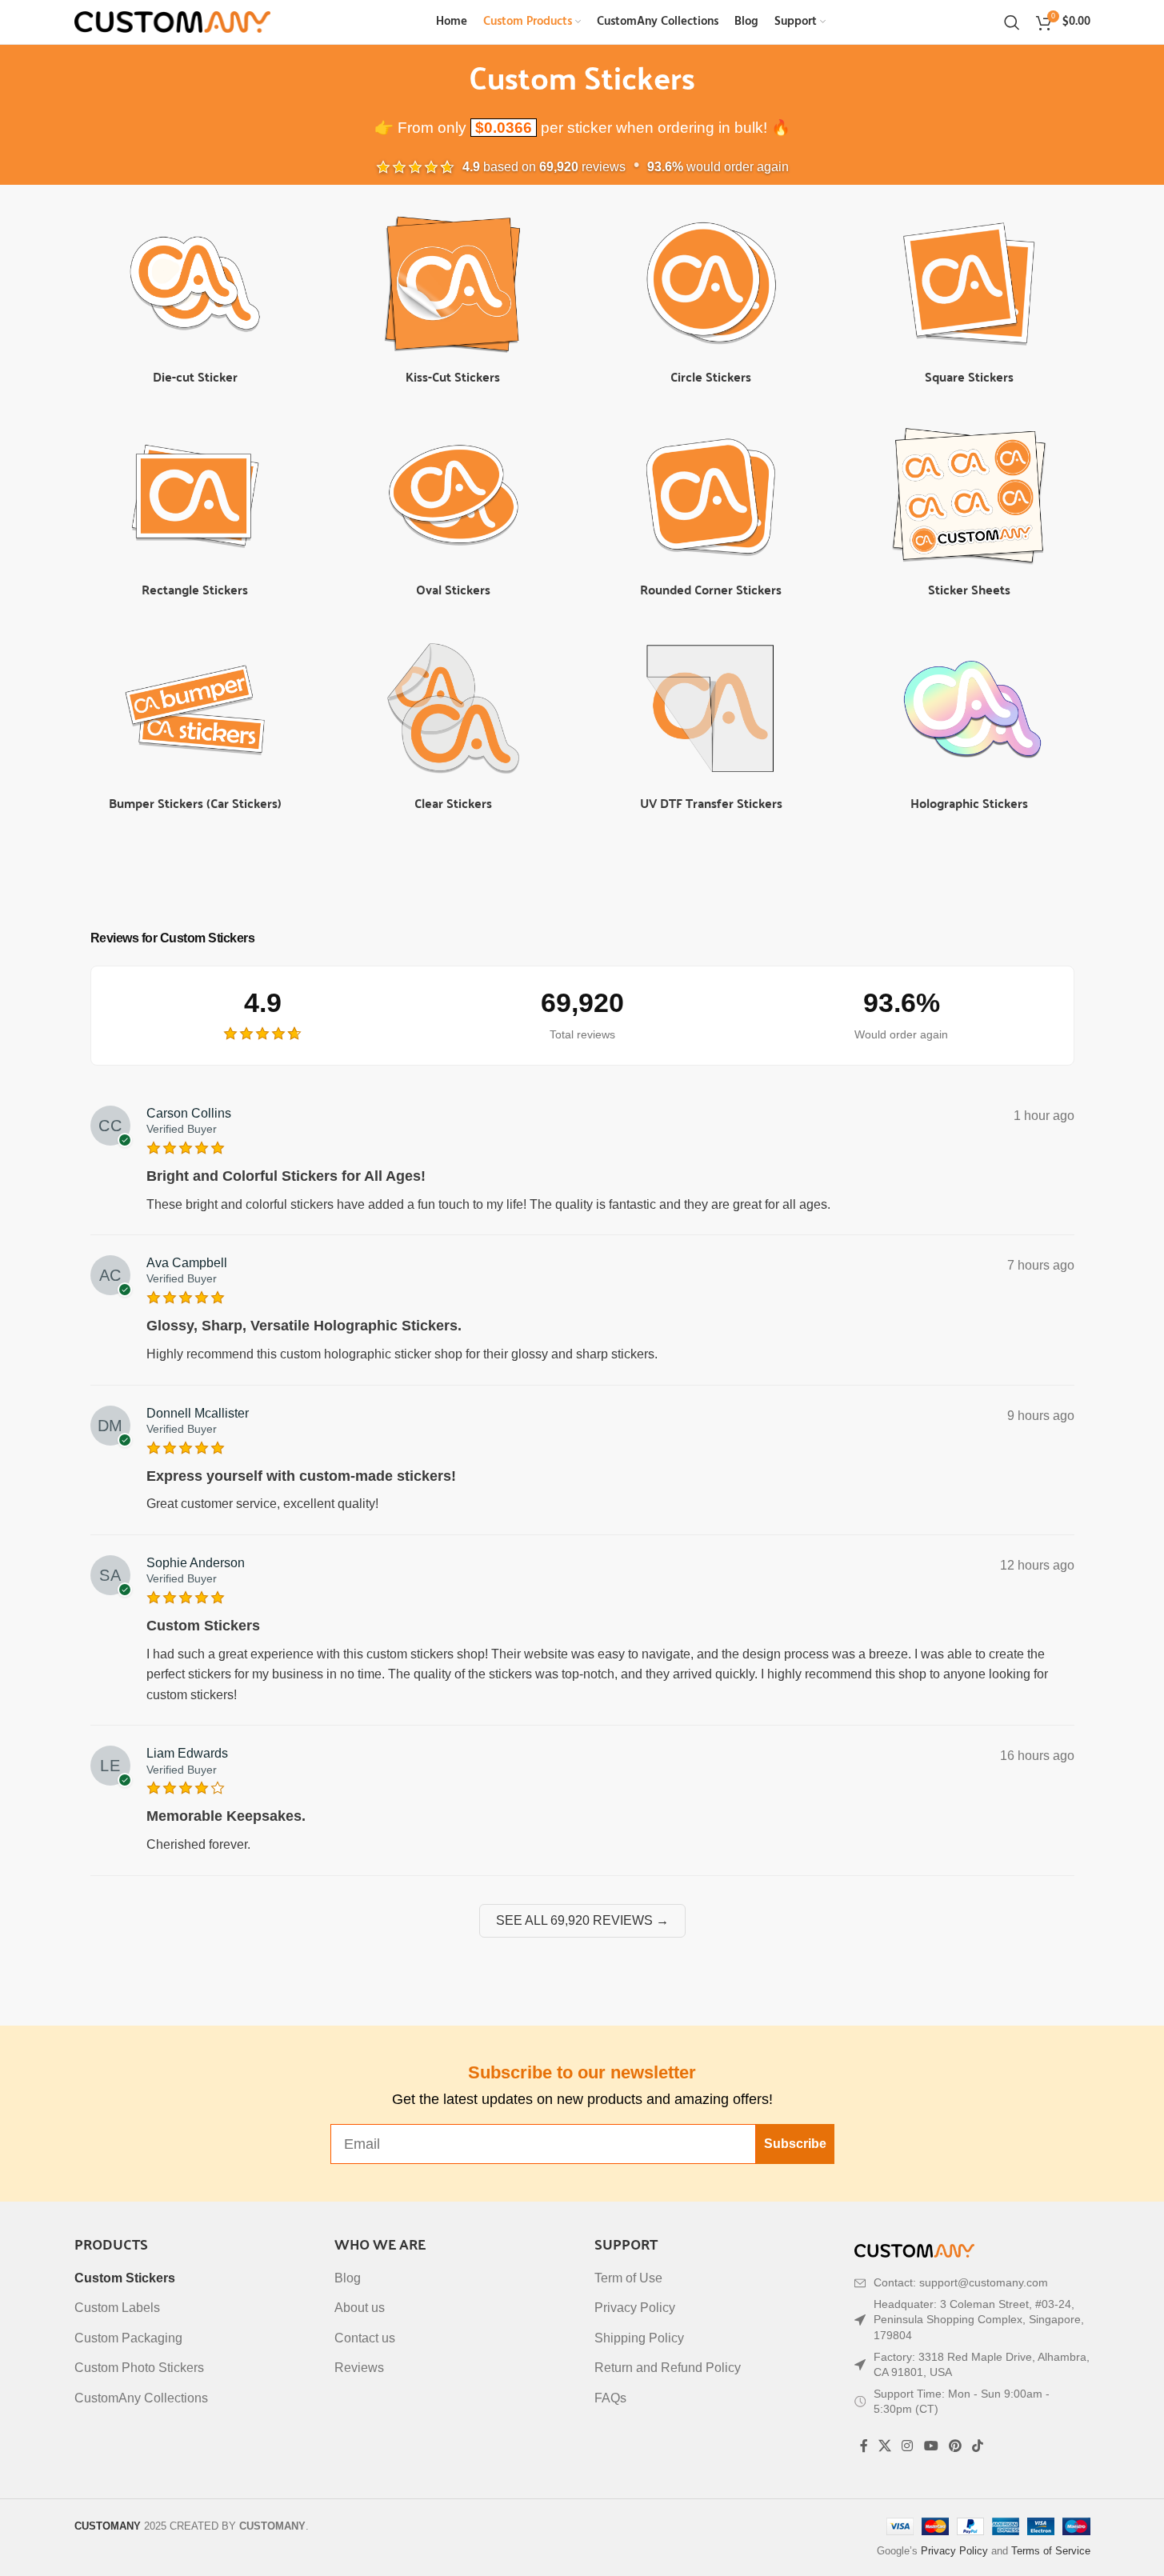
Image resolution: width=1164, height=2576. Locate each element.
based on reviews (544, 167)
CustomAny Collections (141, 2398)
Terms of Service (1051, 2551)
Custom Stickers (125, 2278)
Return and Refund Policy (668, 2368)
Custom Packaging (128, 2338)
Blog (348, 2278)
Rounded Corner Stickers (711, 589)
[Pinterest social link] (955, 2446)
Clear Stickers (453, 803)
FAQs (610, 2398)
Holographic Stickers (969, 803)
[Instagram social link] (908, 2446)
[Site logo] (172, 21)
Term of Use (628, 2278)
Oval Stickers (453, 589)
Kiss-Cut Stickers (453, 376)
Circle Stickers (711, 376)
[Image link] (914, 2250)
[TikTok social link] (978, 2446)
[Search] (1012, 22)
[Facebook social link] (864, 2446)
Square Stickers (969, 376)
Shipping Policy (639, 2338)
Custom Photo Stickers (139, 2368)
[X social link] (885, 2446)
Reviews (359, 2368)
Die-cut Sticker (195, 376)
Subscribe (795, 2144)
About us (360, 2308)
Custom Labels (117, 2308)
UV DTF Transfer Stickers (711, 803)
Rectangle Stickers (195, 589)
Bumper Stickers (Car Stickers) (195, 803)
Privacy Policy (635, 2308)
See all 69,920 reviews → (582, 1920)
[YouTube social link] (931, 2446)
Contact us (365, 2338)
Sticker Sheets (969, 589)
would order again (718, 167)
